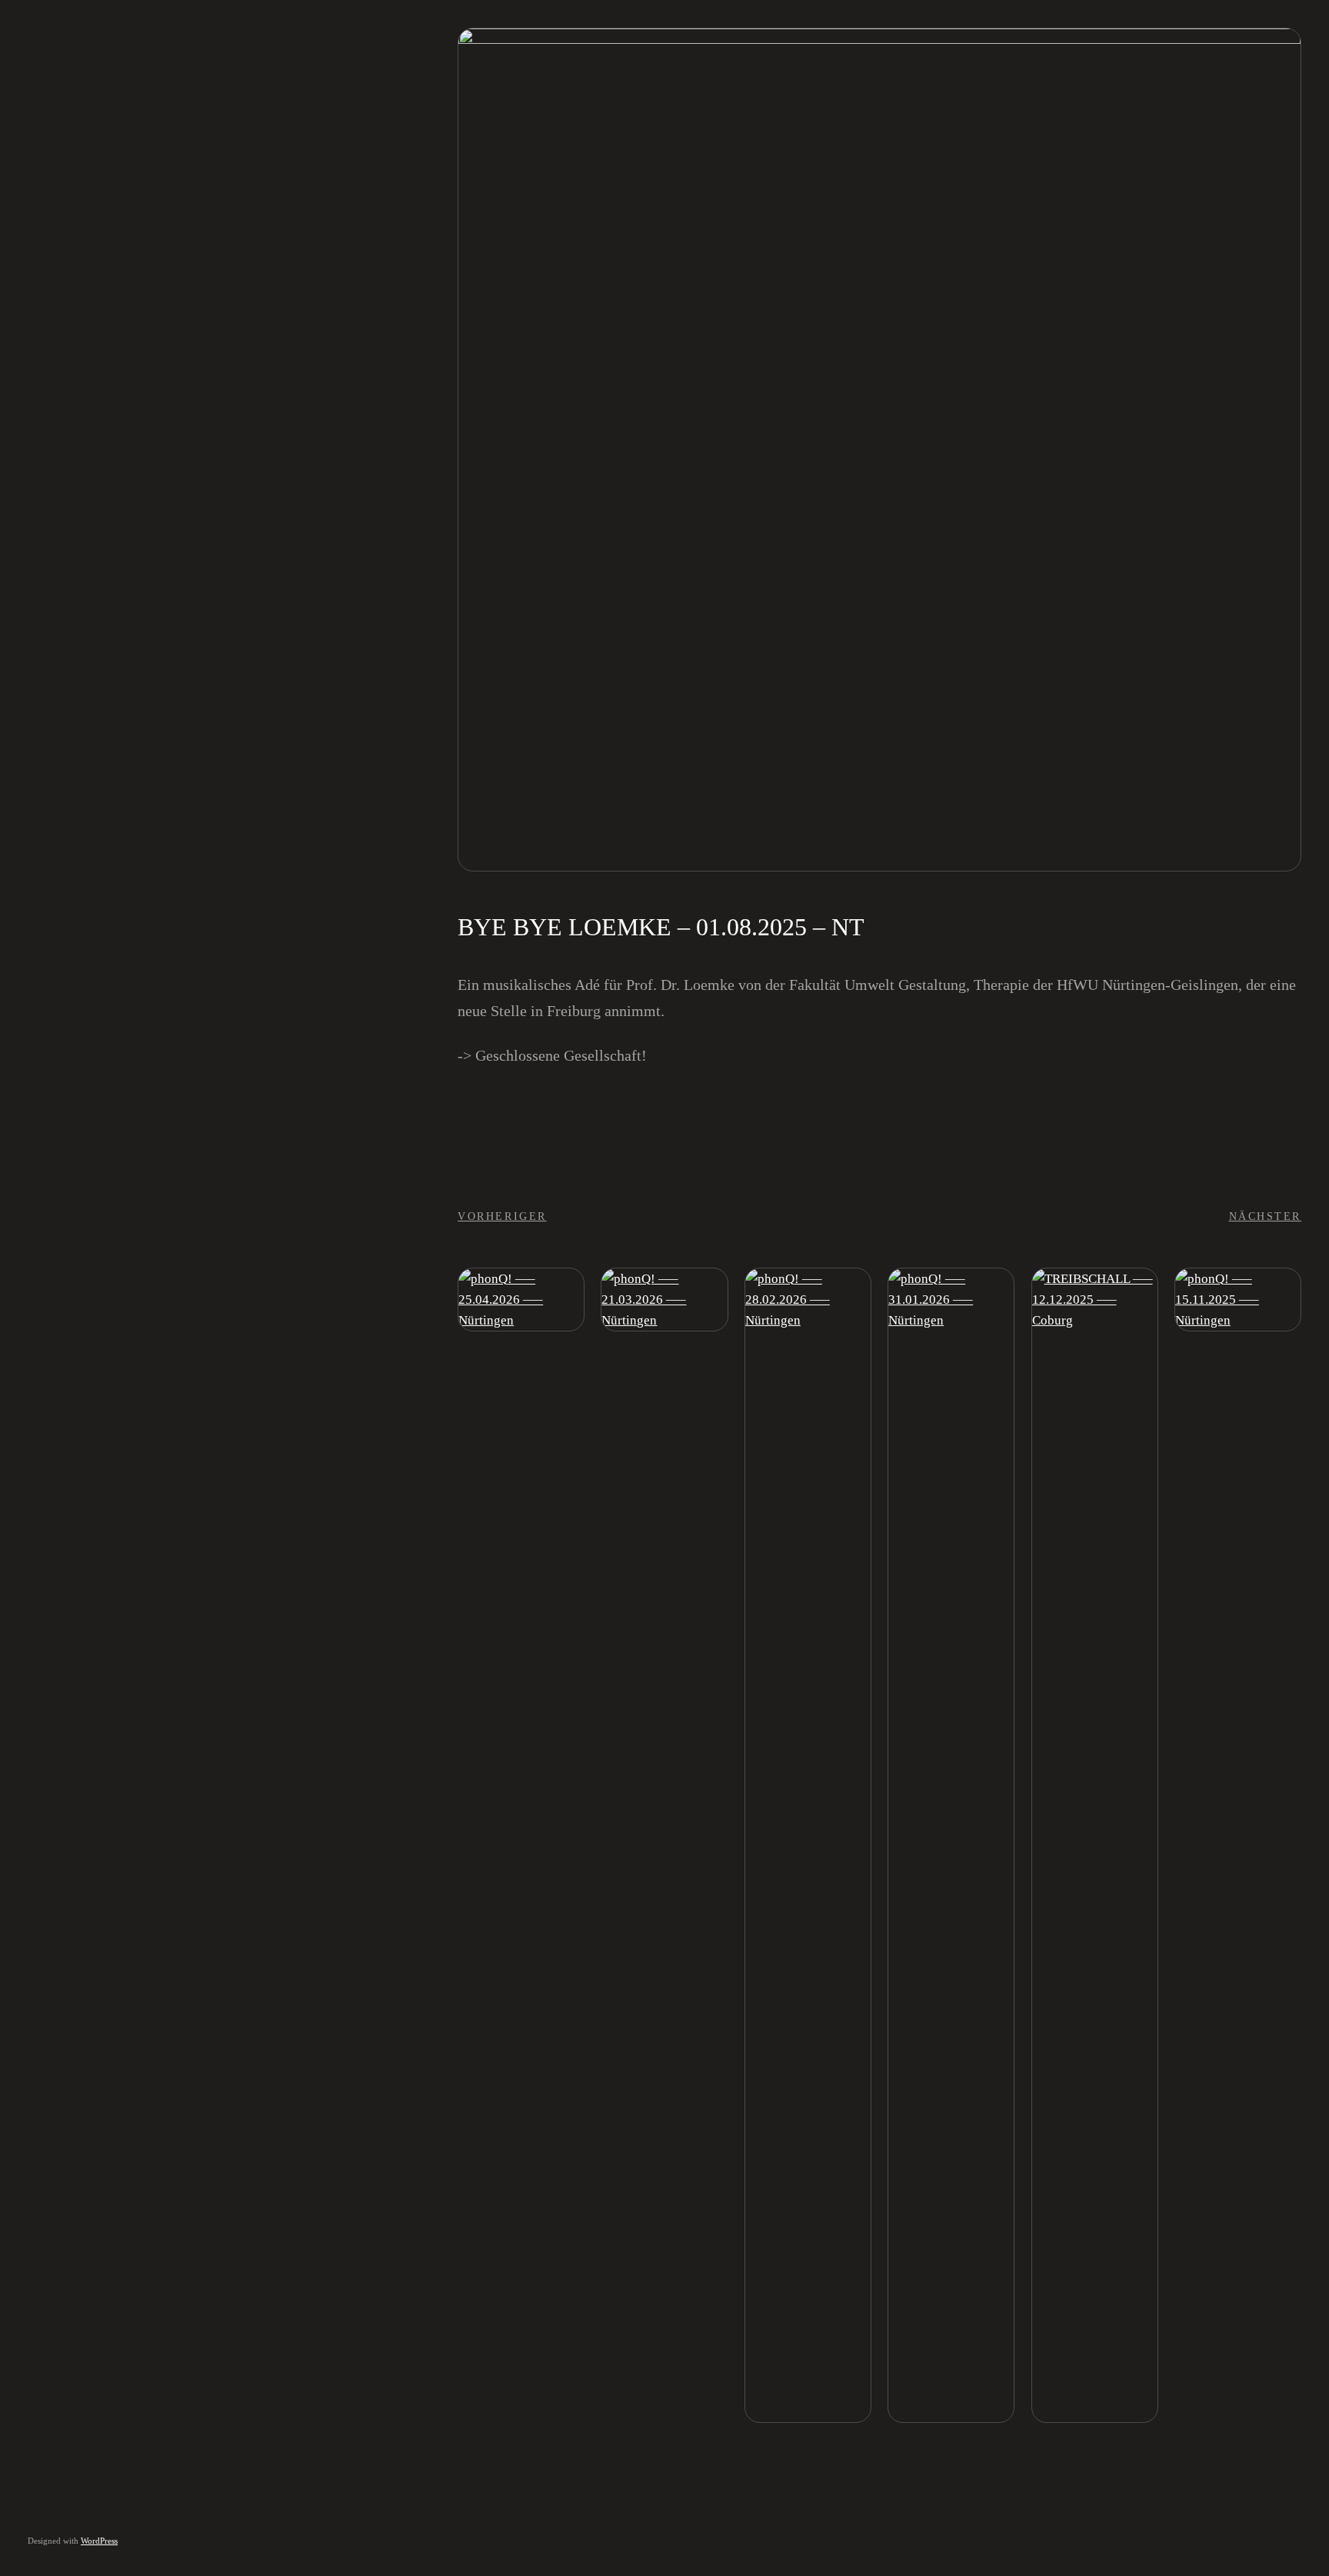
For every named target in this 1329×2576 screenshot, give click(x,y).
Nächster (1265, 1216)
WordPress (99, 2541)
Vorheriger (502, 1216)
